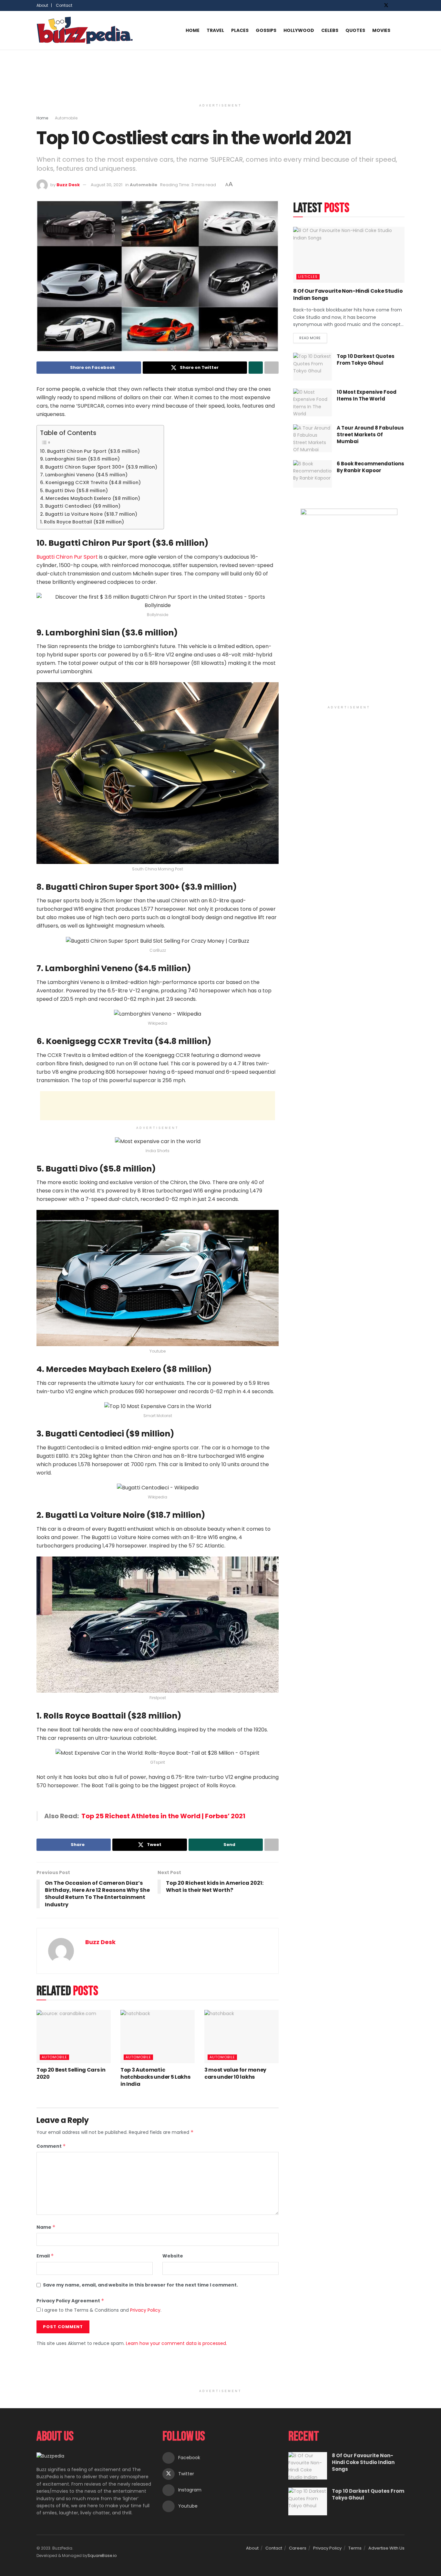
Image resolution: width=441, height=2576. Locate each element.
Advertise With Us (386, 2548)
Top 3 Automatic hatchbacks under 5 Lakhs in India (155, 2077)
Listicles (308, 277)
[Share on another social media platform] (272, 368)
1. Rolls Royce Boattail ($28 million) (82, 522)
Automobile (66, 118)
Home (193, 30)
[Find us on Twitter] (386, 5)
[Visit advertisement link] (349, 605)
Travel (215, 30)
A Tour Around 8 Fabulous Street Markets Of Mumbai (370, 435)
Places (240, 30)
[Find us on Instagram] (395, 5)
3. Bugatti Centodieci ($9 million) (80, 506)
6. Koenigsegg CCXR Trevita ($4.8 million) (90, 482)
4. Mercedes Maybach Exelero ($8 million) (90, 498)
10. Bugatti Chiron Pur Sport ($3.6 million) (90, 451)
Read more (313, 337)
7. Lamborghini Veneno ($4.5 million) (84, 475)
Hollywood (299, 30)
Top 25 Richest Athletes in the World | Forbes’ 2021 (162, 1816)
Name (46, 2227)
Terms (355, 2548)
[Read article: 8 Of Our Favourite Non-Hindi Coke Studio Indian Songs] (349, 255)
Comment (51, 2146)
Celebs (330, 30)
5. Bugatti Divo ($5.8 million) (74, 491)
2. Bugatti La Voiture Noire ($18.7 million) (89, 514)
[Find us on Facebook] (378, 5)
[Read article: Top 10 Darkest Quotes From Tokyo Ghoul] (313, 367)
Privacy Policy (145, 2310)
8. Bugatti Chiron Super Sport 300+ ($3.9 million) (99, 467)
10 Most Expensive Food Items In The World (367, 395)
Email (45, 2256)
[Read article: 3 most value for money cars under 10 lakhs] (241, 2036)
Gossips (266, 30)
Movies (381, 30)
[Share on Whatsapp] (256, 368)
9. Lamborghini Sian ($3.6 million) (80, 459)
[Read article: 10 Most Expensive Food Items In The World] (313, 402)
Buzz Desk (68, 185)
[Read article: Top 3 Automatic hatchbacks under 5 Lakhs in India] (158, 2036)
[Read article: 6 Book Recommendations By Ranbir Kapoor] (313, 474)
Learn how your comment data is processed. (176, 2343)
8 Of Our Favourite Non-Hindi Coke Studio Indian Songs (348, 294)
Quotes (355, 30)
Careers (298, 2548)
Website (173, 2256)
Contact (64, 5)
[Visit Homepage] (85, 30)
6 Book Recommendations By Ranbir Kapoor (370, 467)
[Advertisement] (221, 74)
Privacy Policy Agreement (70, 2301)
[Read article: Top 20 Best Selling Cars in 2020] (74, 2036)
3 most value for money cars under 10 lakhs (235, 2073)
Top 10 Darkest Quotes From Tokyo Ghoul (366, 360)
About (252, 2548)
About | (44, 5)
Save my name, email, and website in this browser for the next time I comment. (140, 2285)
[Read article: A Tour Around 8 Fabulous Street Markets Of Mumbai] (313, 438)
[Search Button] (402, 30)
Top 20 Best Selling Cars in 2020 (71, 2073)
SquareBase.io (102, 2556)
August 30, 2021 (107, 185)
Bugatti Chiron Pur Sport (67, 557)
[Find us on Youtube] (403, 5)
